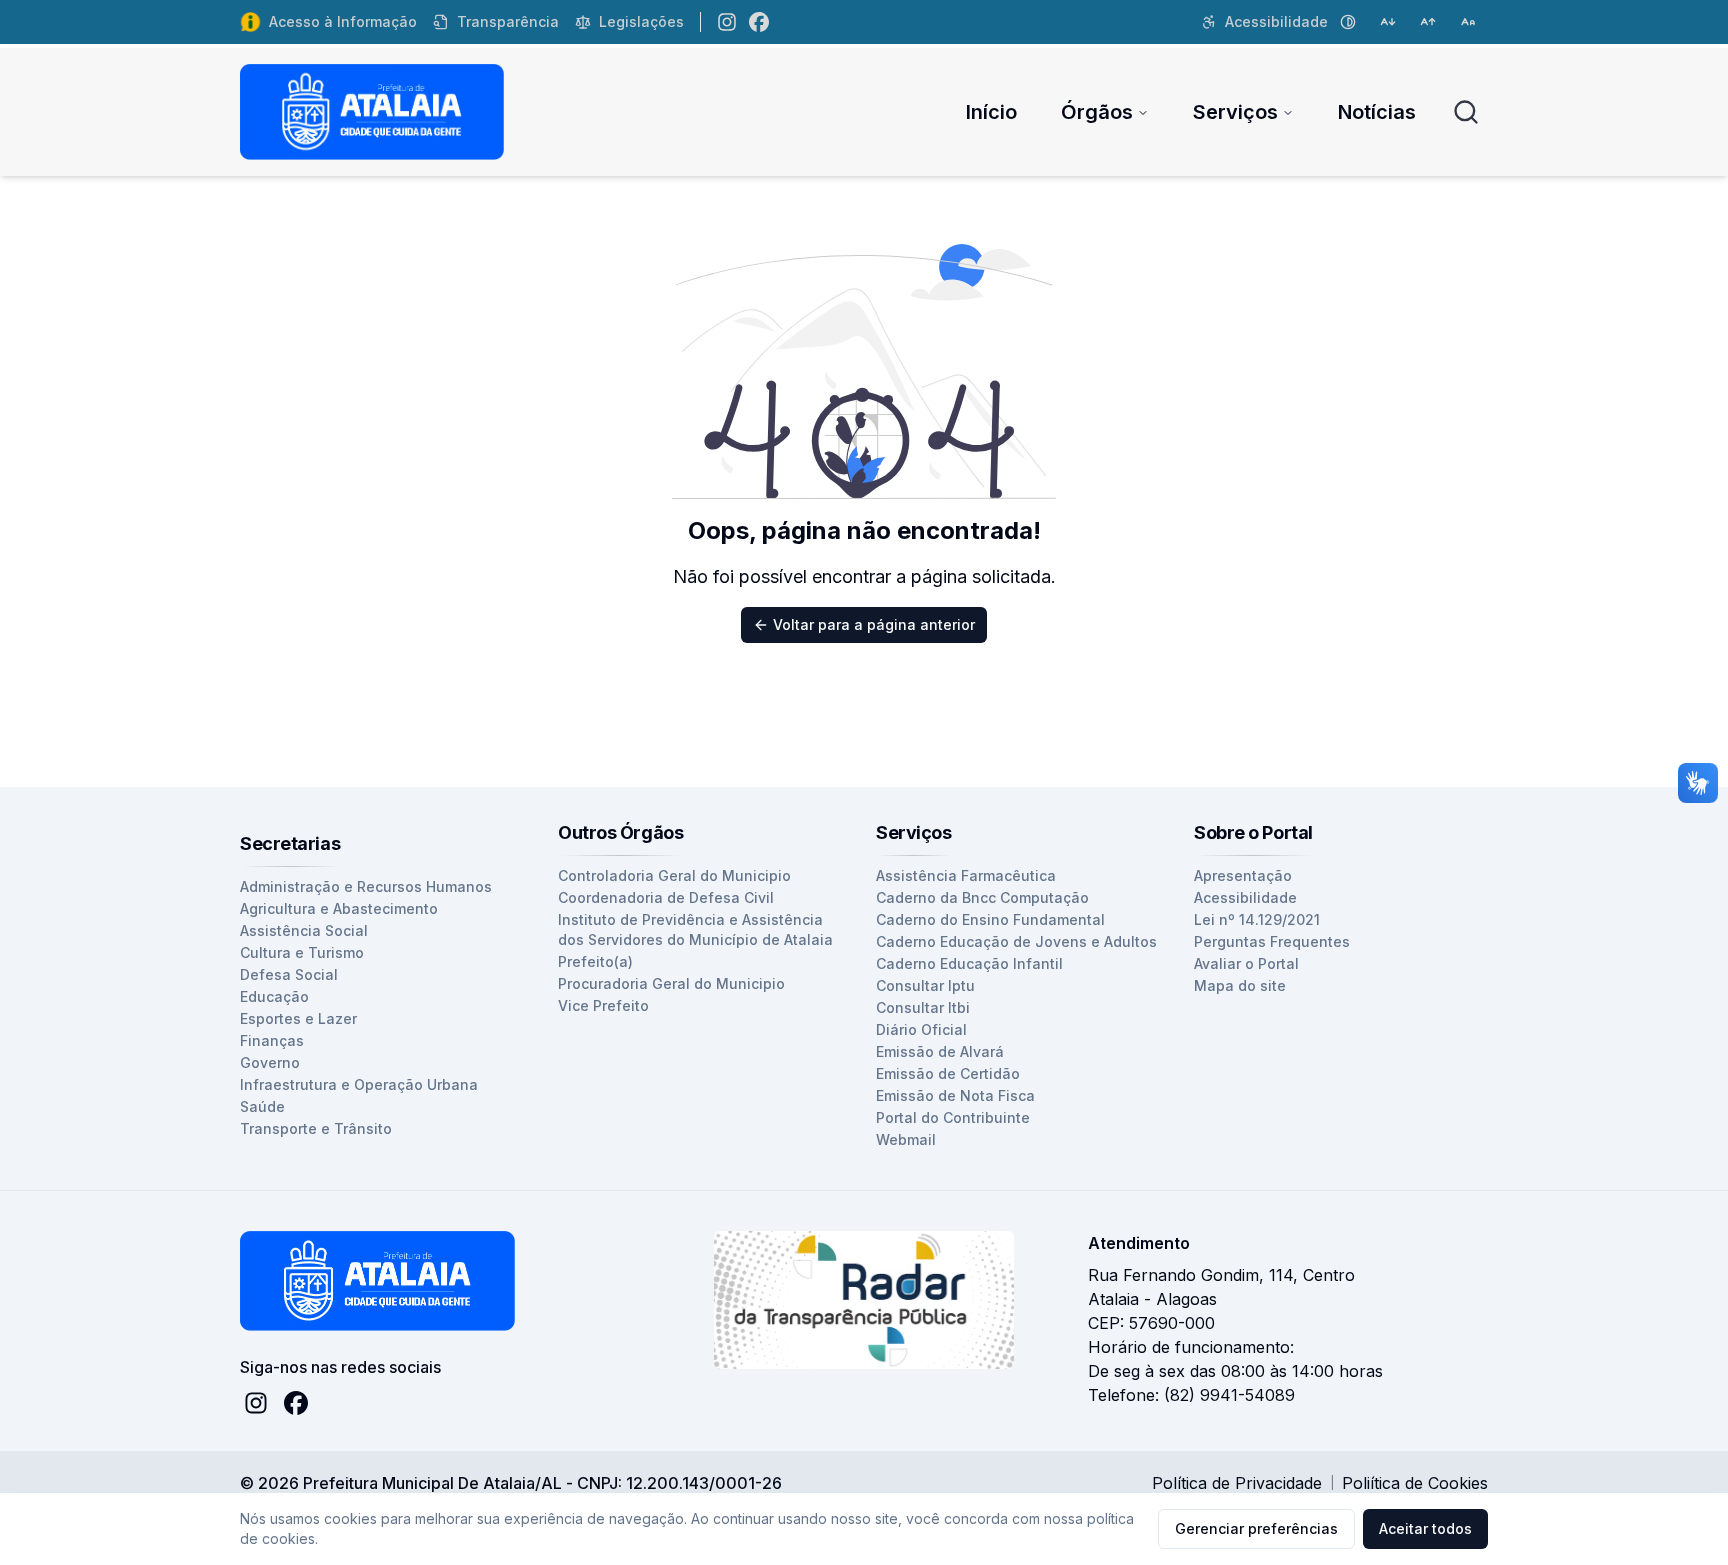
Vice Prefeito (603, 1005)
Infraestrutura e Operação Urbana (359, 1084)
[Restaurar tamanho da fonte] (1468, 22)
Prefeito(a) (595, 961)
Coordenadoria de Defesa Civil (666, 897)
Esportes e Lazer (298, 1018)
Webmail (906, 1139)
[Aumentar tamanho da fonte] (1428, 22)
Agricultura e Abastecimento (339, 908)
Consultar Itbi (923, 1007)
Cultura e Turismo (302, 952)
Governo (270, 1062)
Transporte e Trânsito (316, 1128)
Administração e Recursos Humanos (366, 886)
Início (991, 112)
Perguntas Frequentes (1272, 941)
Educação (274, 996)
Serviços (1235, 112)
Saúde (262, 1106)
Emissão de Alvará (940, 1051)
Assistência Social (304, 930)
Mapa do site (1240, 985)
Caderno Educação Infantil (969, 963)
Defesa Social (289, 974)
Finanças (272, 1040)
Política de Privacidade (1237, 1483)
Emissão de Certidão (948, 1073)
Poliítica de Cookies (1415, 1483)
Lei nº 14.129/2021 (1257, 919)
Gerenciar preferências (1256, 1528)
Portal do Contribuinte (953, 1117)
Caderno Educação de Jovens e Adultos (1016, 941)
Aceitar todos (1425, 1528)
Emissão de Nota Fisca (955, 1095)
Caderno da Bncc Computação (982, 897)
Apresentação (1243, 875)
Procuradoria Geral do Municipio (671, 983)
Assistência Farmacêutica (966, 875)
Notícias (1377, 112)
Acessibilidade (1245, 897)
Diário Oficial (921, 1029)
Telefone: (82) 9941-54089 (1191, 1395)
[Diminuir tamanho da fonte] (1388, 22)
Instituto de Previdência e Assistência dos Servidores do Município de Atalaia (695, 929)
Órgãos (1097, 112)
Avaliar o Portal (1246, 963)
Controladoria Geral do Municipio (674, 875)
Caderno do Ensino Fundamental (990, 919)
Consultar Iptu (925, 985)
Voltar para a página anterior (874, 624)
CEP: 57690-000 (1151, 1323)
